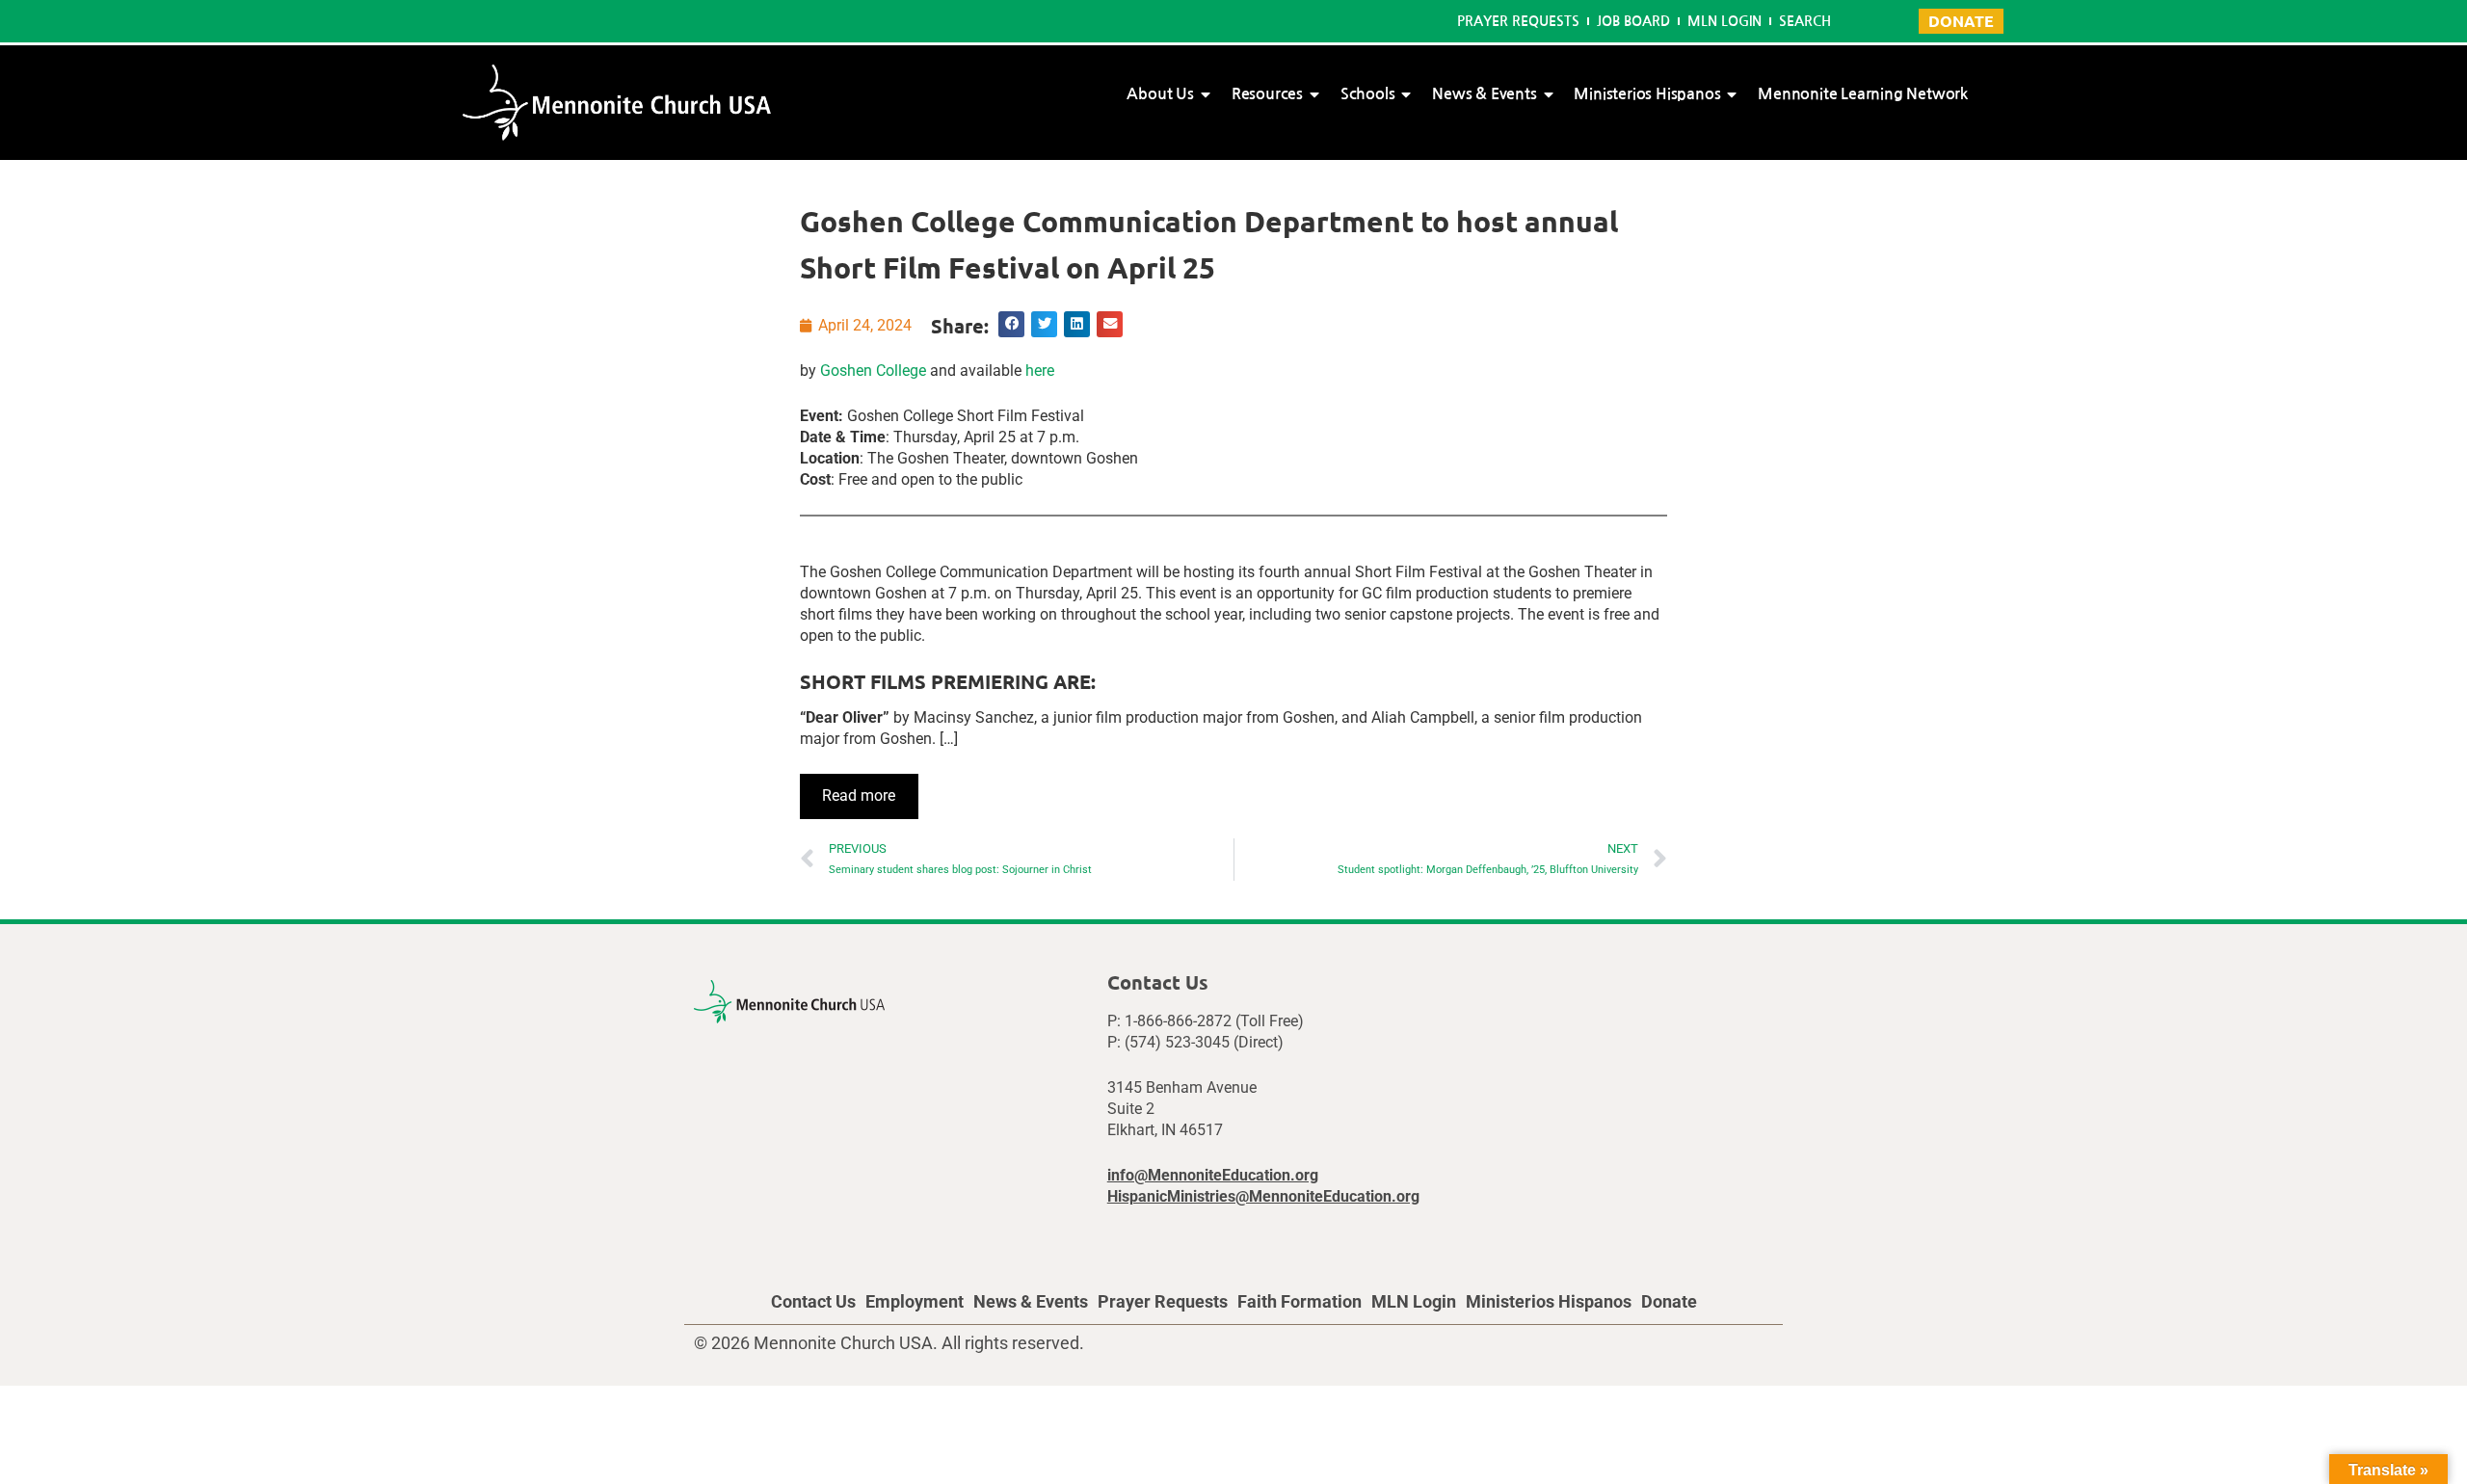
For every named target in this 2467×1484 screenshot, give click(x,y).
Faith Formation (1300, 1301)
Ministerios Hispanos (1647, 94)
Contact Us (813, 1301)
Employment (915, 1301)
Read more (859, 795)
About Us (1160, 94)
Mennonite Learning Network (1863, 94)
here (1040, 371)
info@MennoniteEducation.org (1213, 1175)
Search (1805, 21)
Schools (1368, 94)
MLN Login (1724, 21)
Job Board (1633, 21)
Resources (1267, 94)
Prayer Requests (1518, 21)
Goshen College (873, 371)
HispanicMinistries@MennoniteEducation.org (1263, 1196)
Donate (1669, 1301)
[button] (1011, 324)
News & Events (1484, 94)
